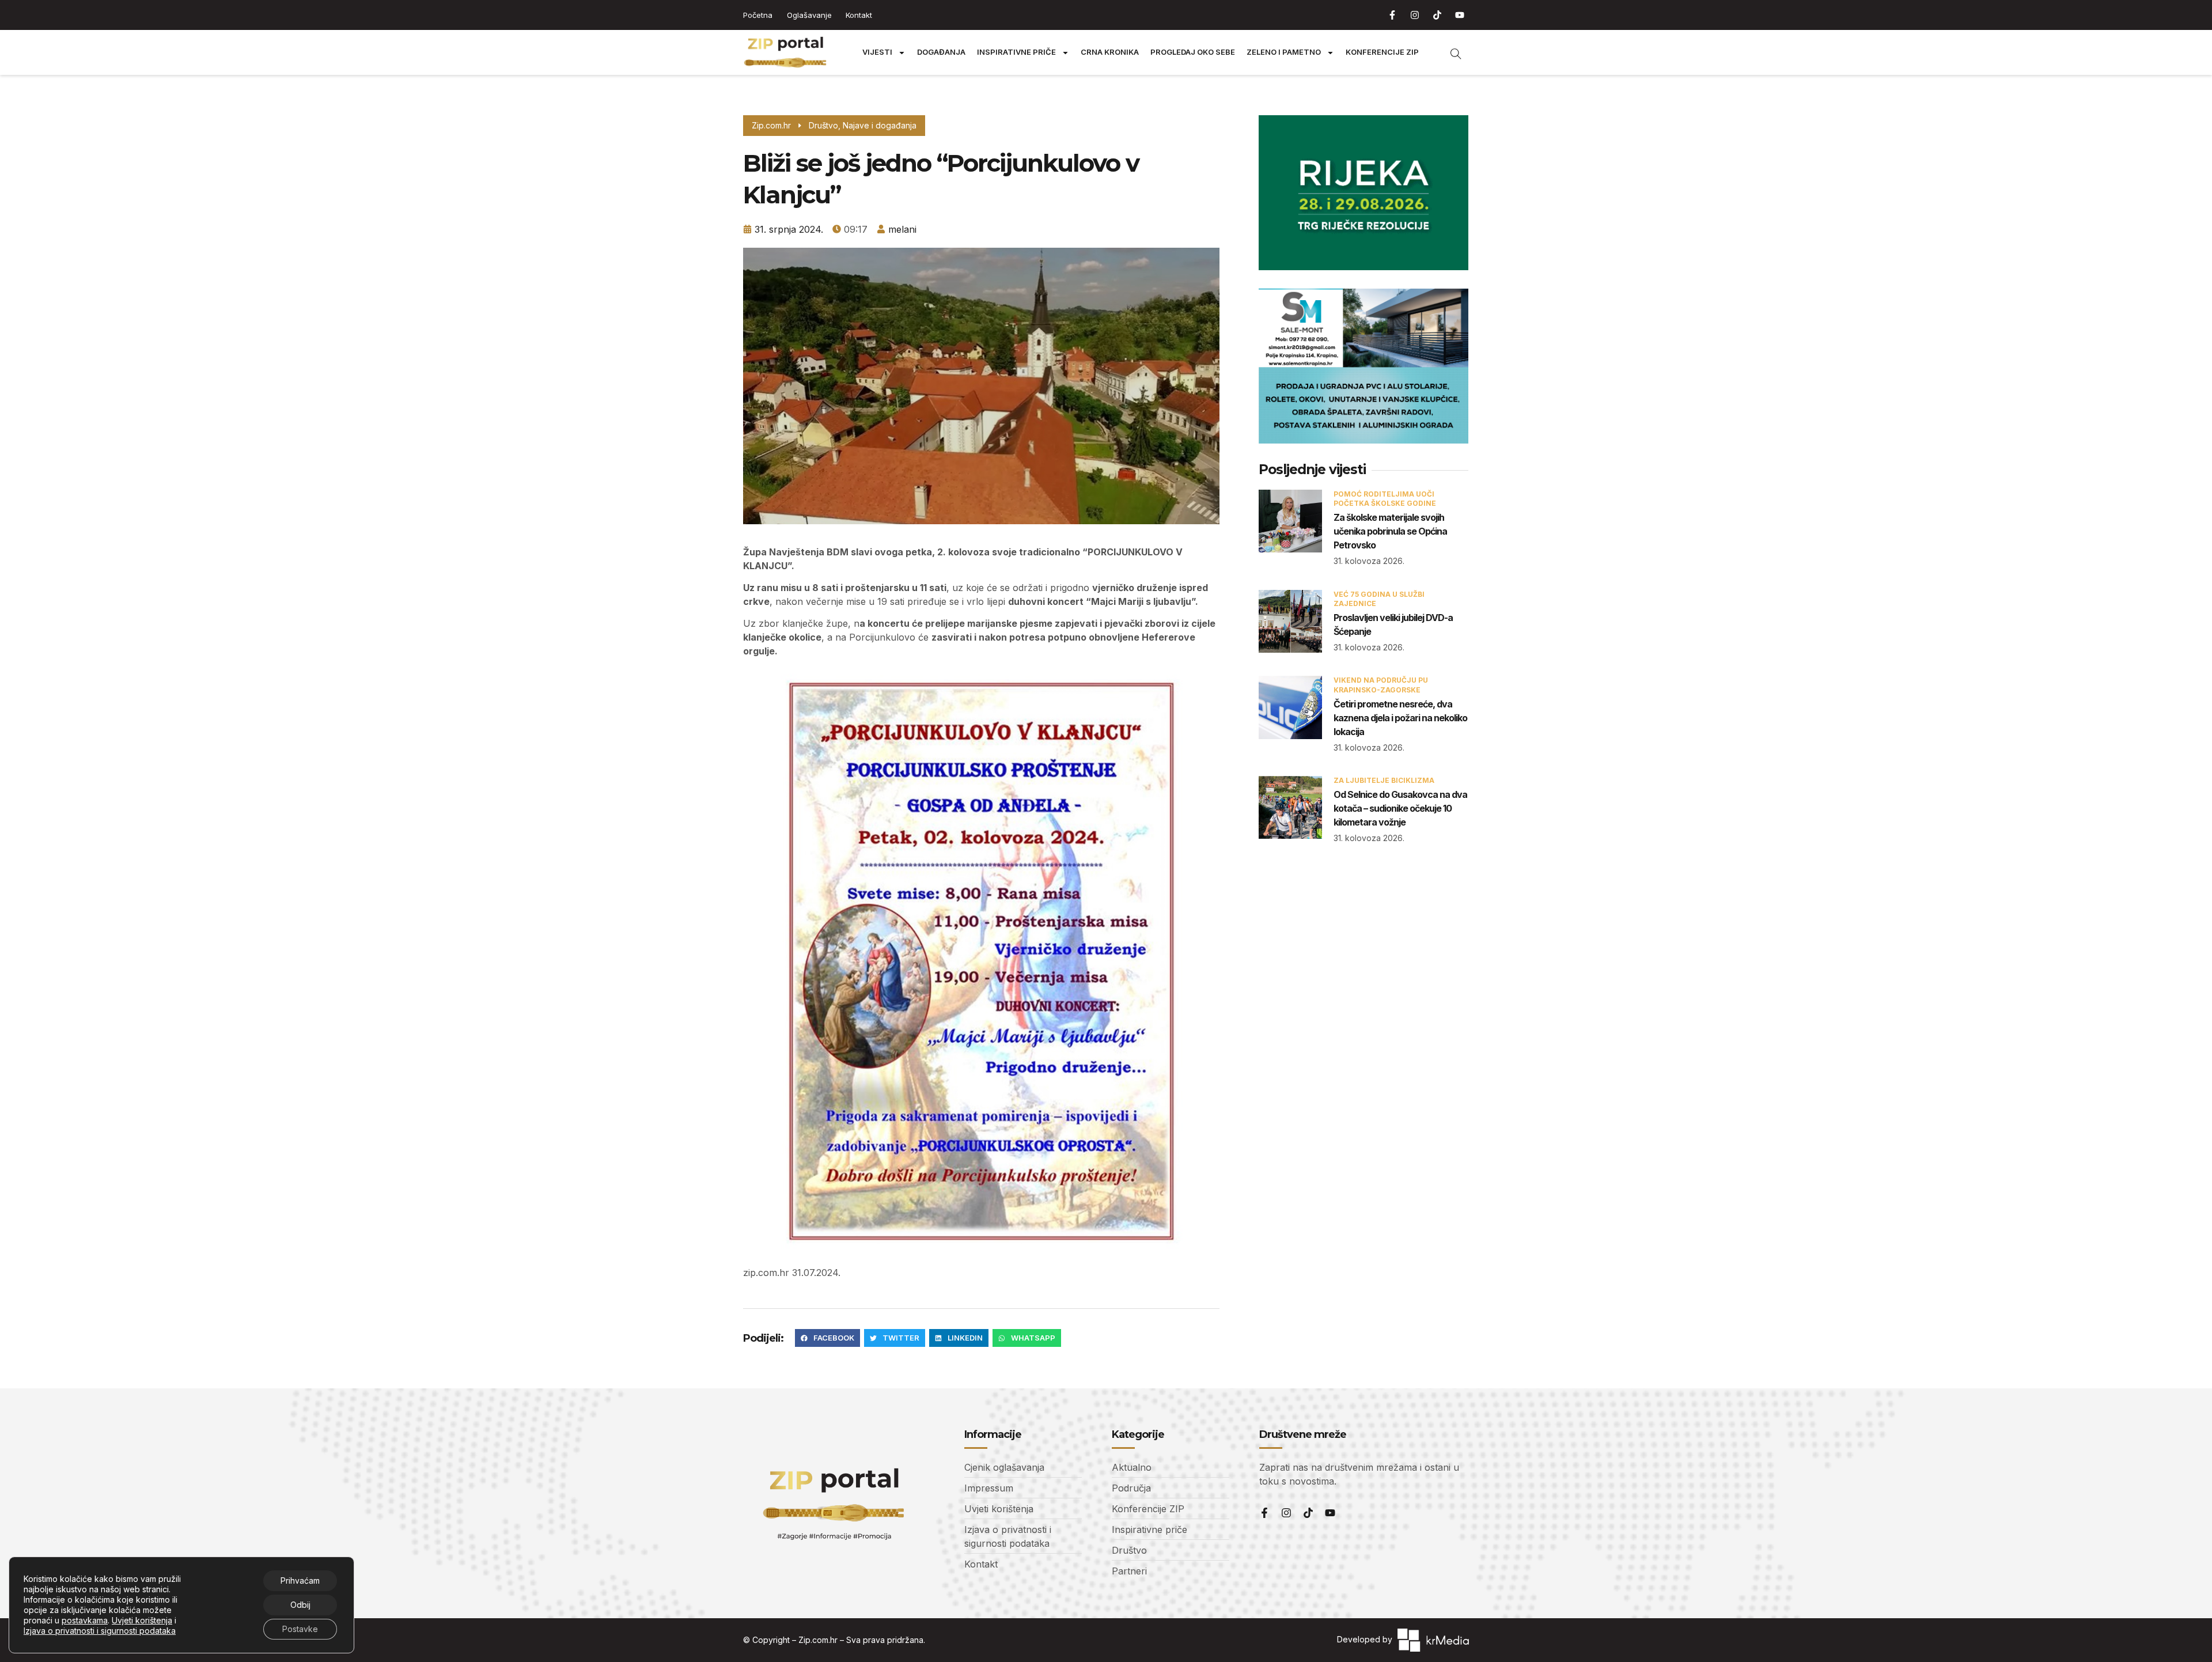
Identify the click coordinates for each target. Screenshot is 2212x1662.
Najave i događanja (880, 125)
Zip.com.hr (818, 1640)
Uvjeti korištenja (142, 1620)
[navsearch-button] (1450, 52)
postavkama (85, 1620)
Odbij (300, 1605)
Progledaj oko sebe (1193, 52)
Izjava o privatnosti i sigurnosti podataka (100, 1631)
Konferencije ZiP (1382, 52)
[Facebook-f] (1392, 15)
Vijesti (877, 52)
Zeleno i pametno (1284, 52)
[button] (827, 1338)
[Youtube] (1460, 15)
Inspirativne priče (1016, 52)
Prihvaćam (300, 1580)
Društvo (823, 125)
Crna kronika (1110, 52)
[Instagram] (1415, 15)
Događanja (941, 52)
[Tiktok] (1437, 15)
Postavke (300, 1629)
